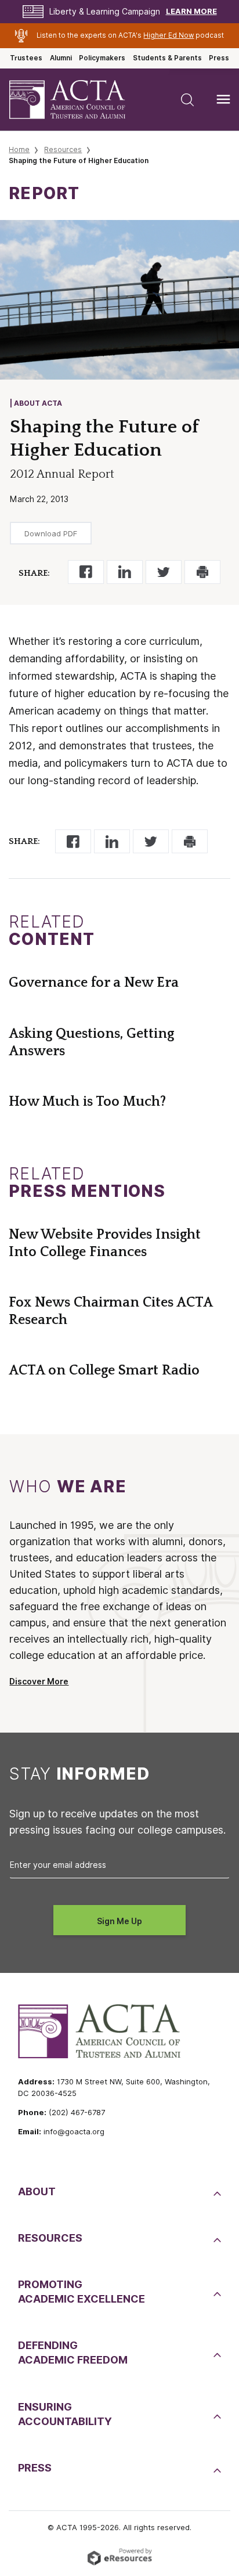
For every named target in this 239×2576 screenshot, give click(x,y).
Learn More (191, 11)
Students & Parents (167, 58)
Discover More (39, 1682)
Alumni (61, 58)
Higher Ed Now (169, 35)
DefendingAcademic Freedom (73, 2353)
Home (19, 149)
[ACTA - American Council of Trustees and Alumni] (77, 100)
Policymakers (102, 58)
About (37, 2191)
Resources (63, 149)
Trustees (26, 58)
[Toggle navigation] (223, 99)
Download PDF (51, 533)
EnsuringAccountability (65, 2414)
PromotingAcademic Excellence (82, 2292)
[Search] (187, 99)
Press (219, 58)
